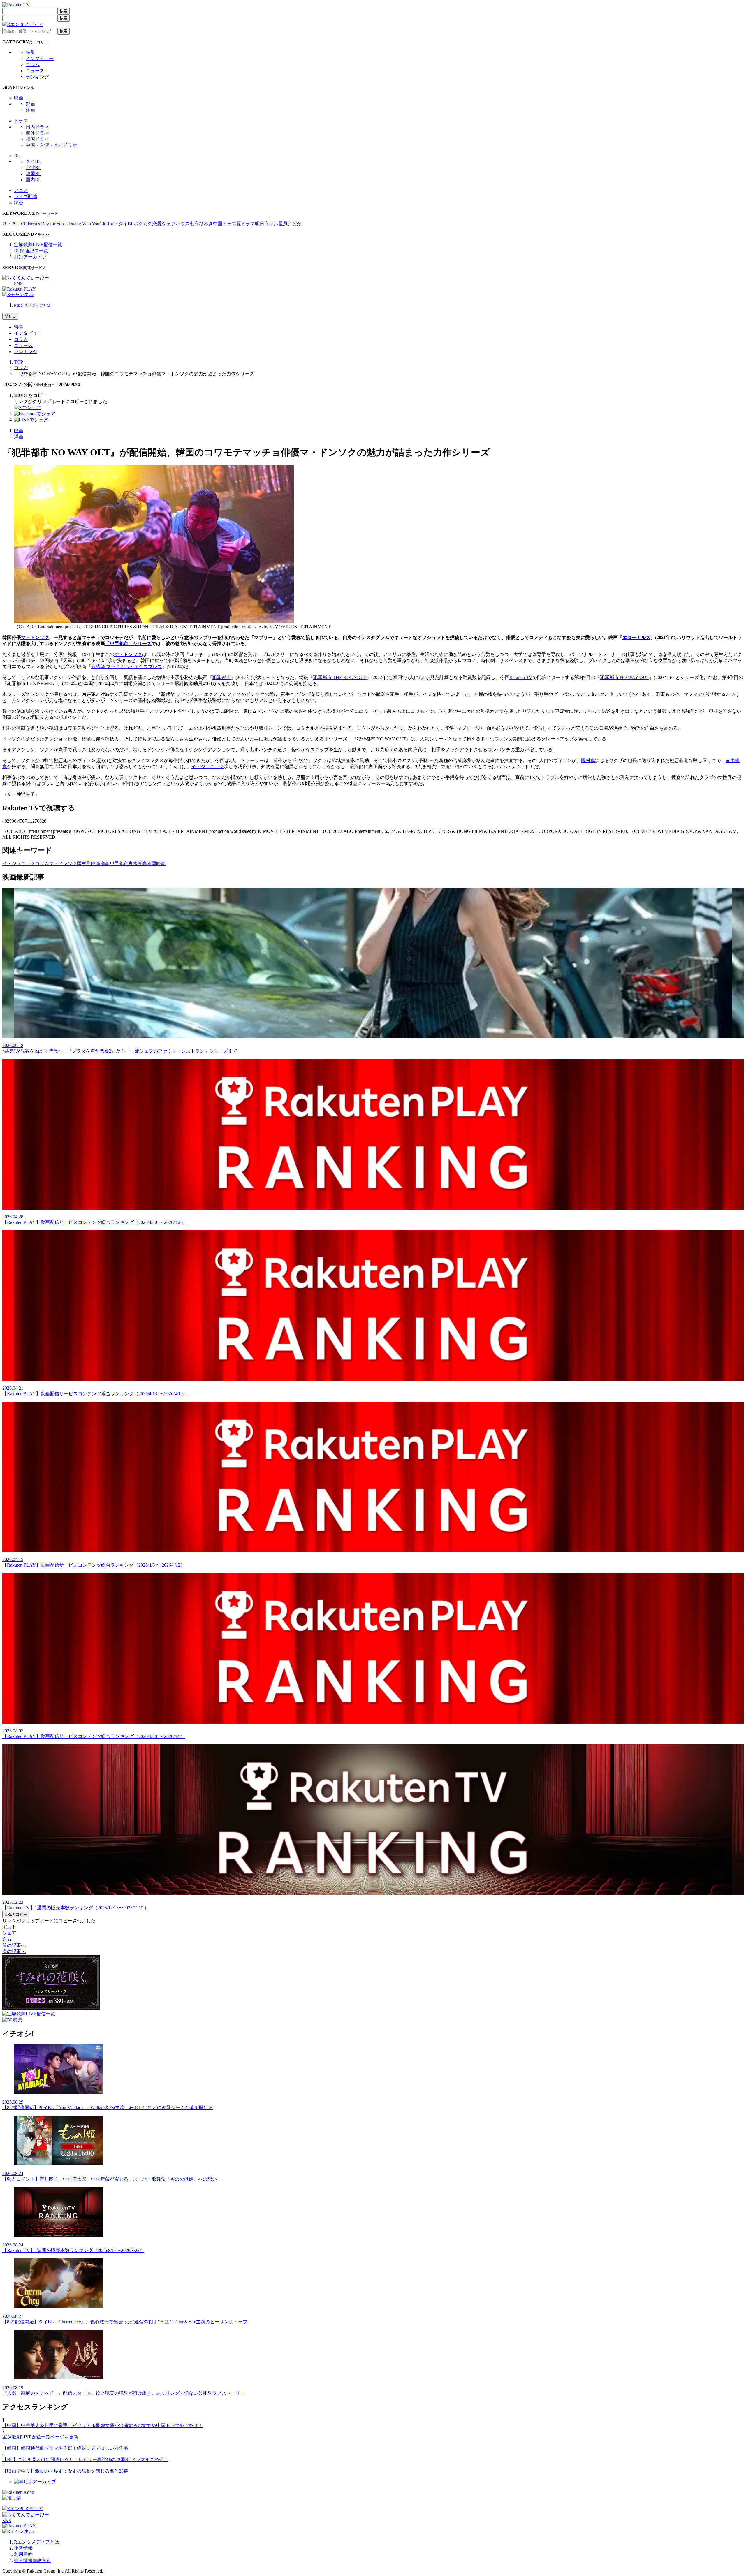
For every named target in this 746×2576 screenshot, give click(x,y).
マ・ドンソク (35, 637)
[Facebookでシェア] (35, 414)
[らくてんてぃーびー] (26, 278)
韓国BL (33, 174)
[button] (30, 395)
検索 (64, 11)
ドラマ (21, 121)
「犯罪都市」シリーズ (128, 644)
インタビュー (40, 58)
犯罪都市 (221, 677)
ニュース (35, 71)
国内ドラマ (37, 127)
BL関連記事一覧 (31, 251)
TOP (19, 362)
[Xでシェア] (27, 408)
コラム (33, 65)
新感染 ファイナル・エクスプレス (126, 667)
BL (17, 156)
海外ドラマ (37, 133)
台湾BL (33, 167)
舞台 (19, 203)
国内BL (33, 180)
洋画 (30, 110)
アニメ (21, 190)
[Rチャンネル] (18, 294)
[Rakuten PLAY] (19, 289)
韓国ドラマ (37, 139)
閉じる (10, 316)
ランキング (37, 77)
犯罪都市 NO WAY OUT (625, 677)
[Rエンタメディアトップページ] (23, 2509)
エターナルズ (636, 637)
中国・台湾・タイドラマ (51, 145)
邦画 (30, 104)
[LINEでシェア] (31, 420)
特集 (30, 52)
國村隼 (588, 760)
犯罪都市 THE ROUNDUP (340, 677)
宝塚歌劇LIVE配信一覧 (38, 245)
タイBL (33, 161)
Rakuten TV (521, 677)
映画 (19, 98)
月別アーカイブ (30, 257)
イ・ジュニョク (207, 767)
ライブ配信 (26, 197)
